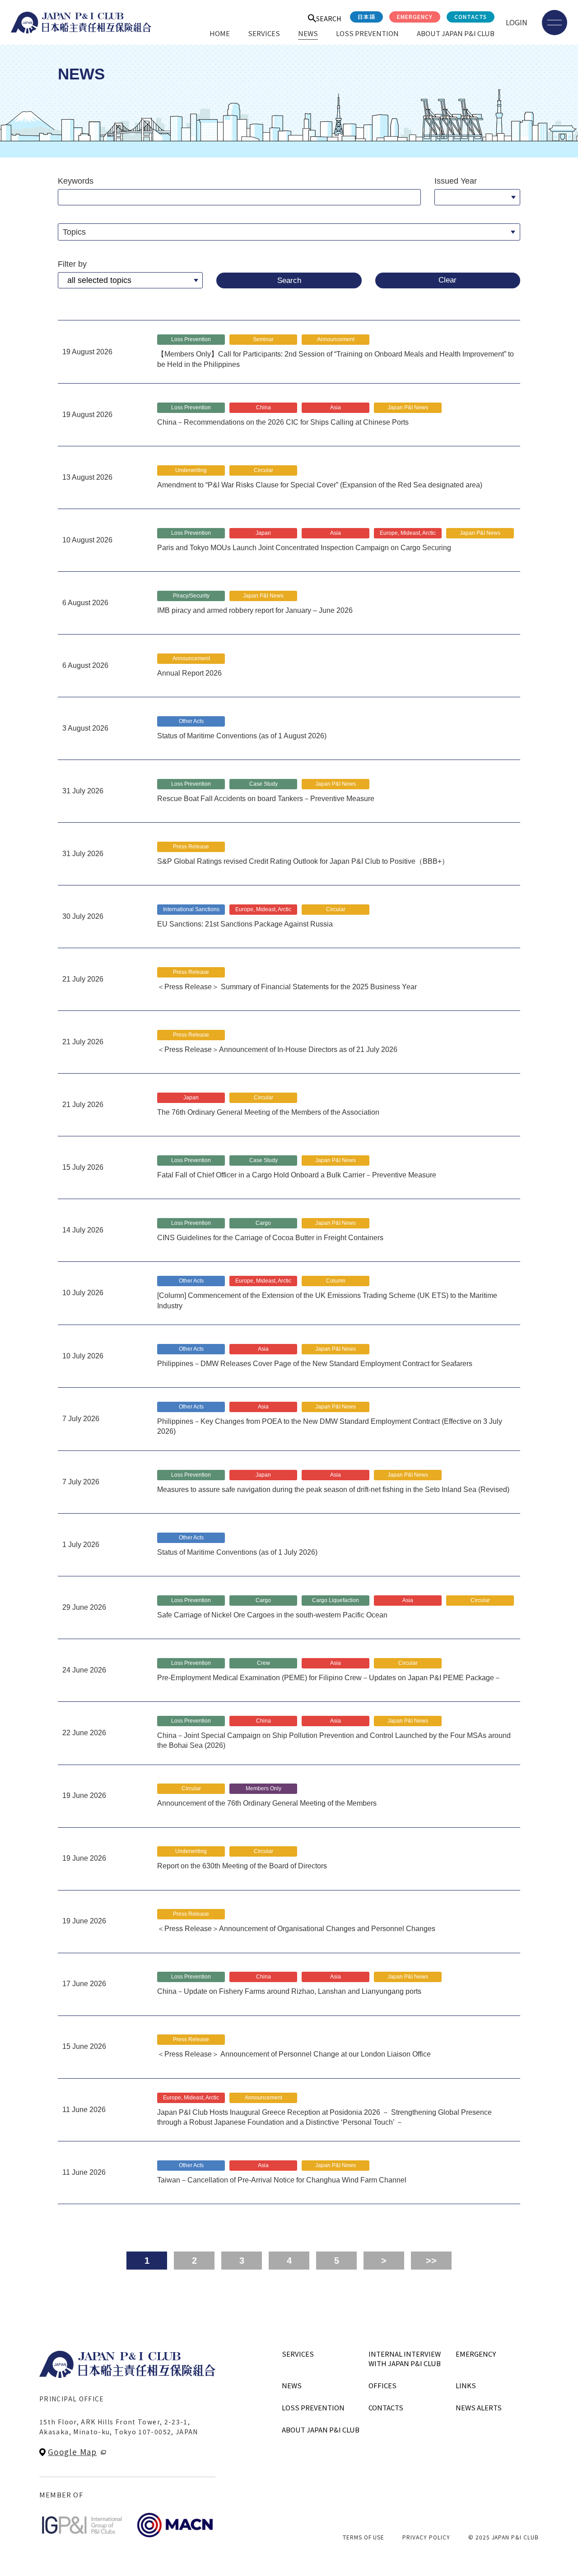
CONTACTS (471, 16)
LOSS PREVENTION (367, 33)
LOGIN (517, 22)
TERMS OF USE (364, 2537)
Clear (447, 280)
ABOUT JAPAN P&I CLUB (456, 33)
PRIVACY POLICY (426, 2537)
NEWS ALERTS (479, 2407)
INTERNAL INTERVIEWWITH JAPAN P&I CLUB (405, 2358)
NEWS (308, 33)
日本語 (366, 16)
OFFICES (382, 2385)
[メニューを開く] (555, 23)
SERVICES (264, 33)
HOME (220, 33)
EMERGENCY (415, 16)
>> (431, 2261)
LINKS (466, 2385)
